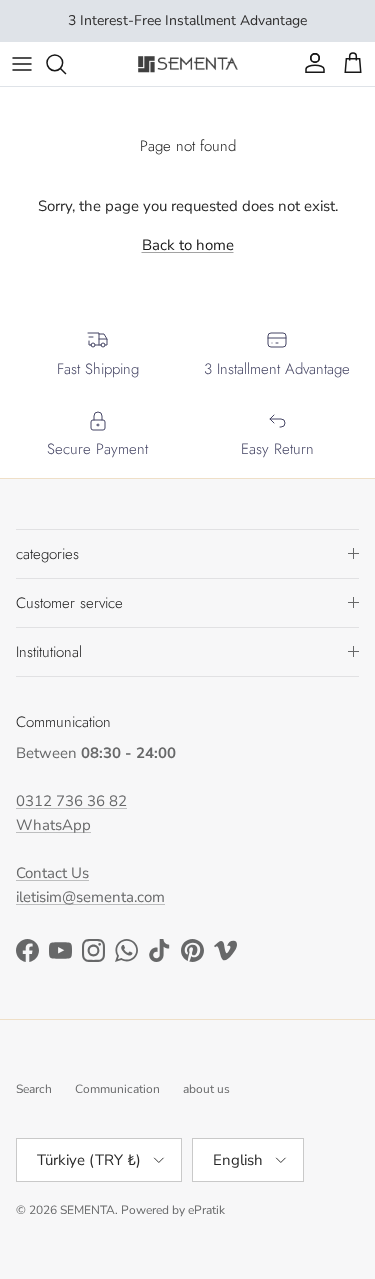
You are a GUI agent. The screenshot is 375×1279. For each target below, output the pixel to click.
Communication (117, 1089)
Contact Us (52, 873)
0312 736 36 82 (71, 801)
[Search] (66, 64)
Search (34, 1089)
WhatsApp (53, 825)
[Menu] (22, 64)
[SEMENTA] (188, 63)
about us (206, 1089)
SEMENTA (87, 1210)
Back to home (188, 245)
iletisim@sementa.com (90, 897)
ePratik (206, 1210)
